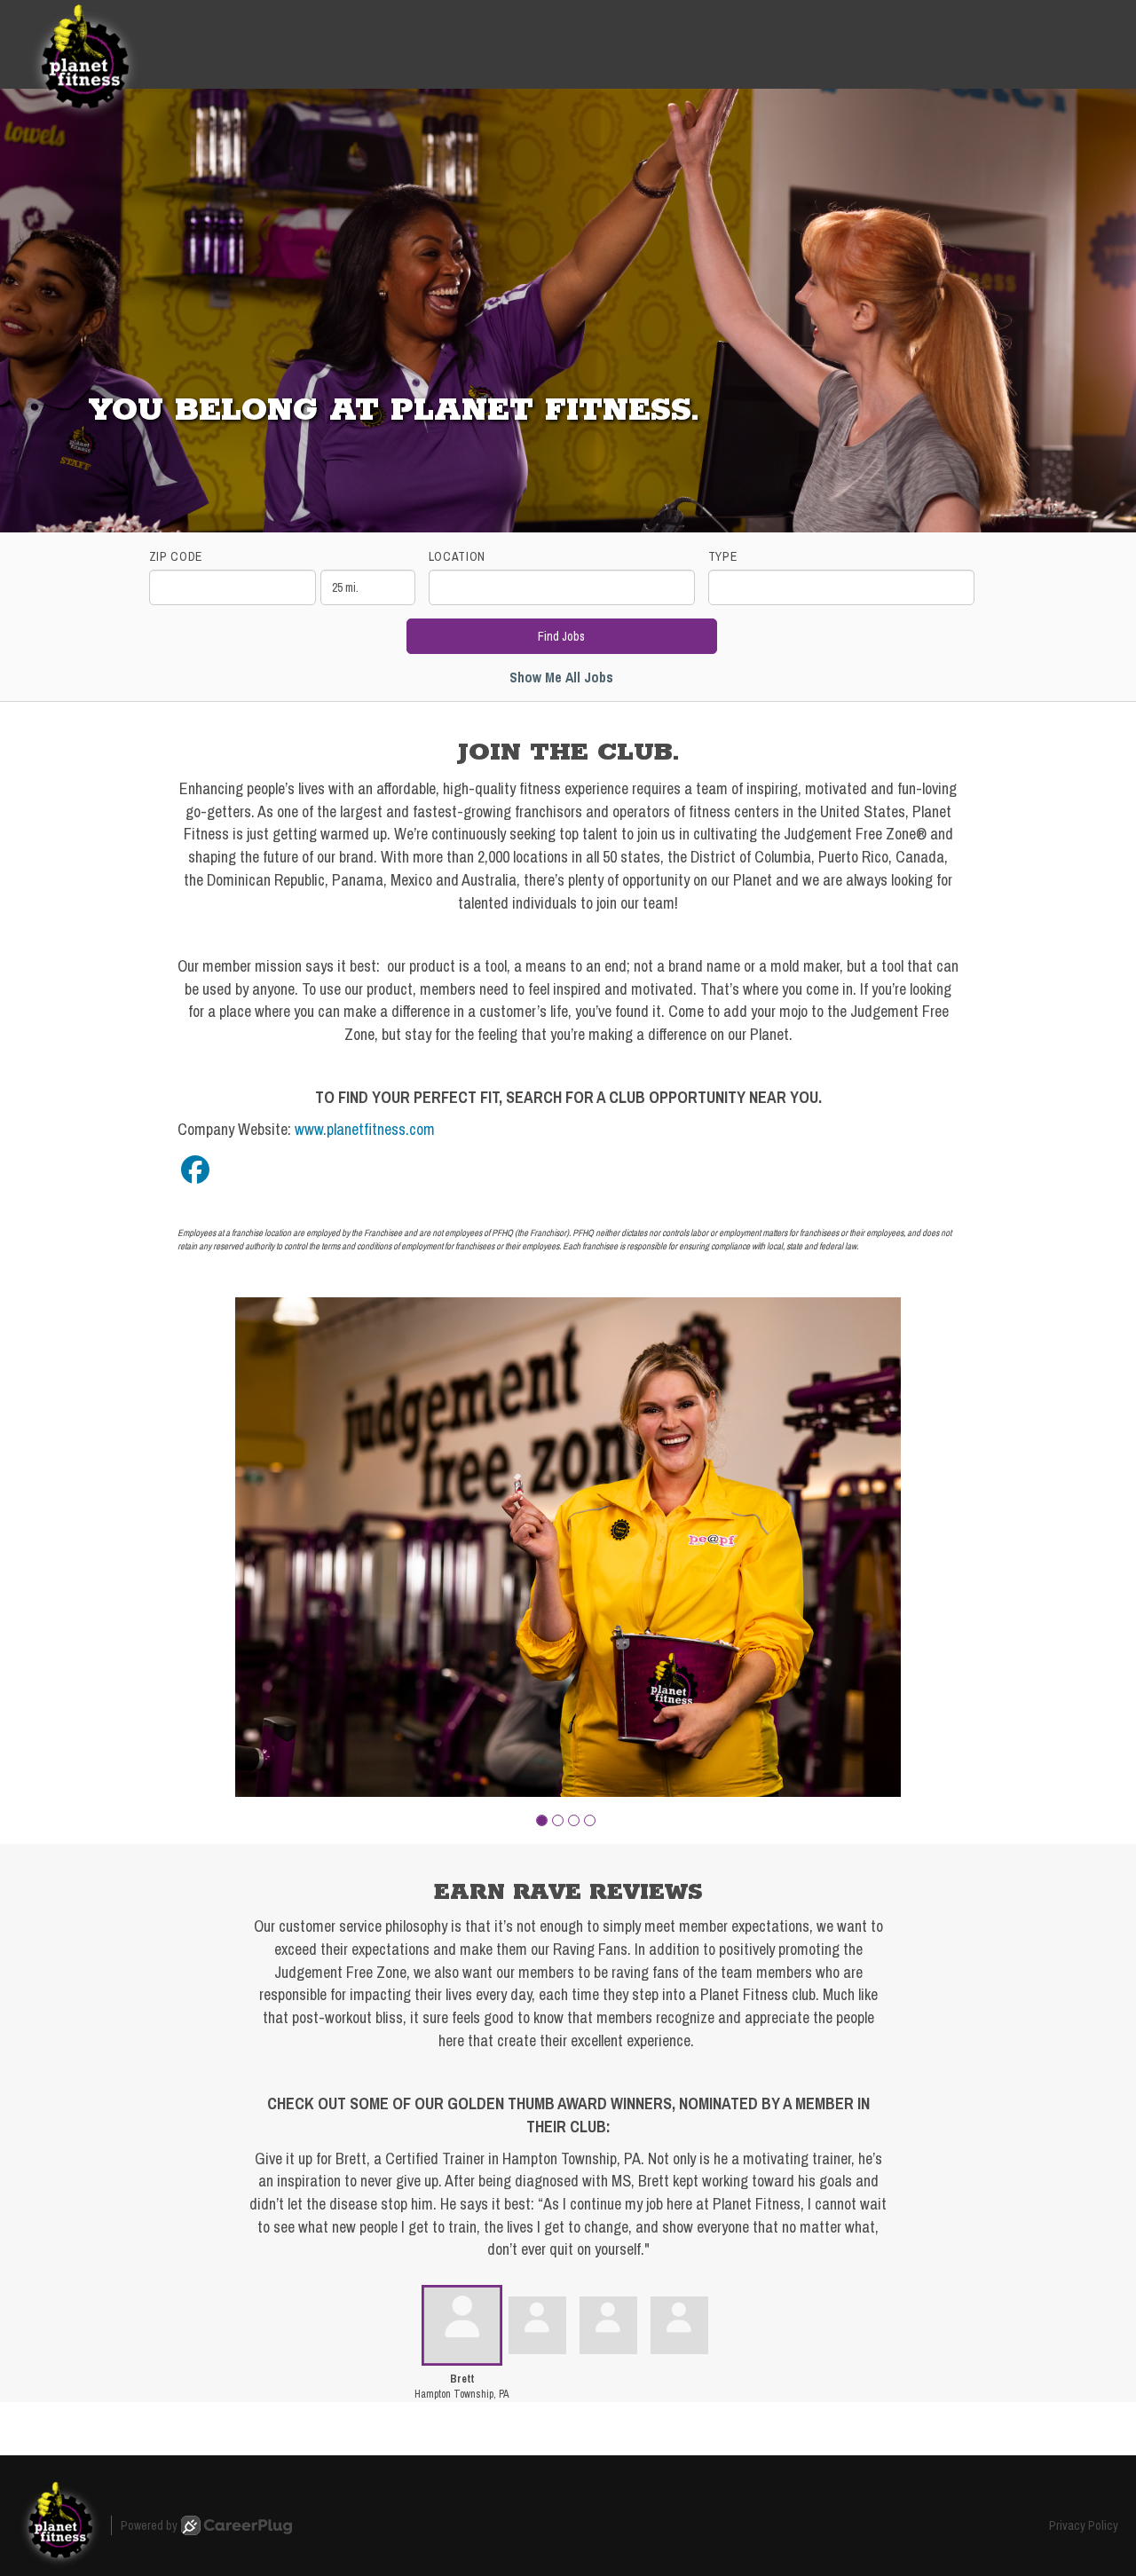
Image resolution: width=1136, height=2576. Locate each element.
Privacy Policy (1084, 2525)
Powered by (149, 2525)
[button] (542, 1820)
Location (458, 556)
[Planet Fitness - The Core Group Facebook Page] (195, 1170)
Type (723, 556)
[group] (568, 1547)
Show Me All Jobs (561, 677)
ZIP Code (176, 556)
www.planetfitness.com (365, 1129)
